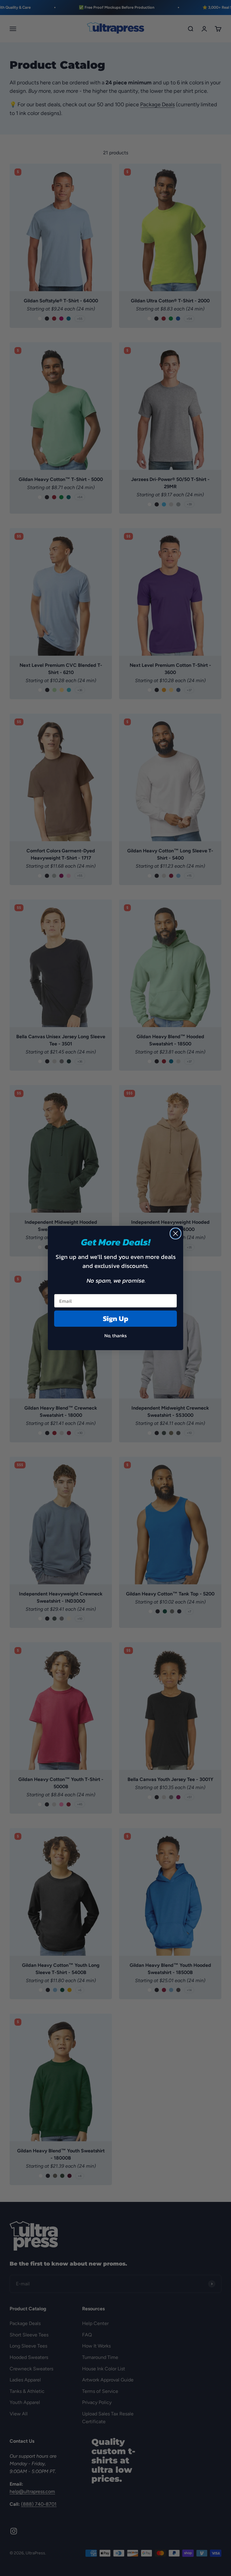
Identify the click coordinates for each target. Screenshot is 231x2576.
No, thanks (115, 1335)
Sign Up (116, 1318)
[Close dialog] (176, 1234)
